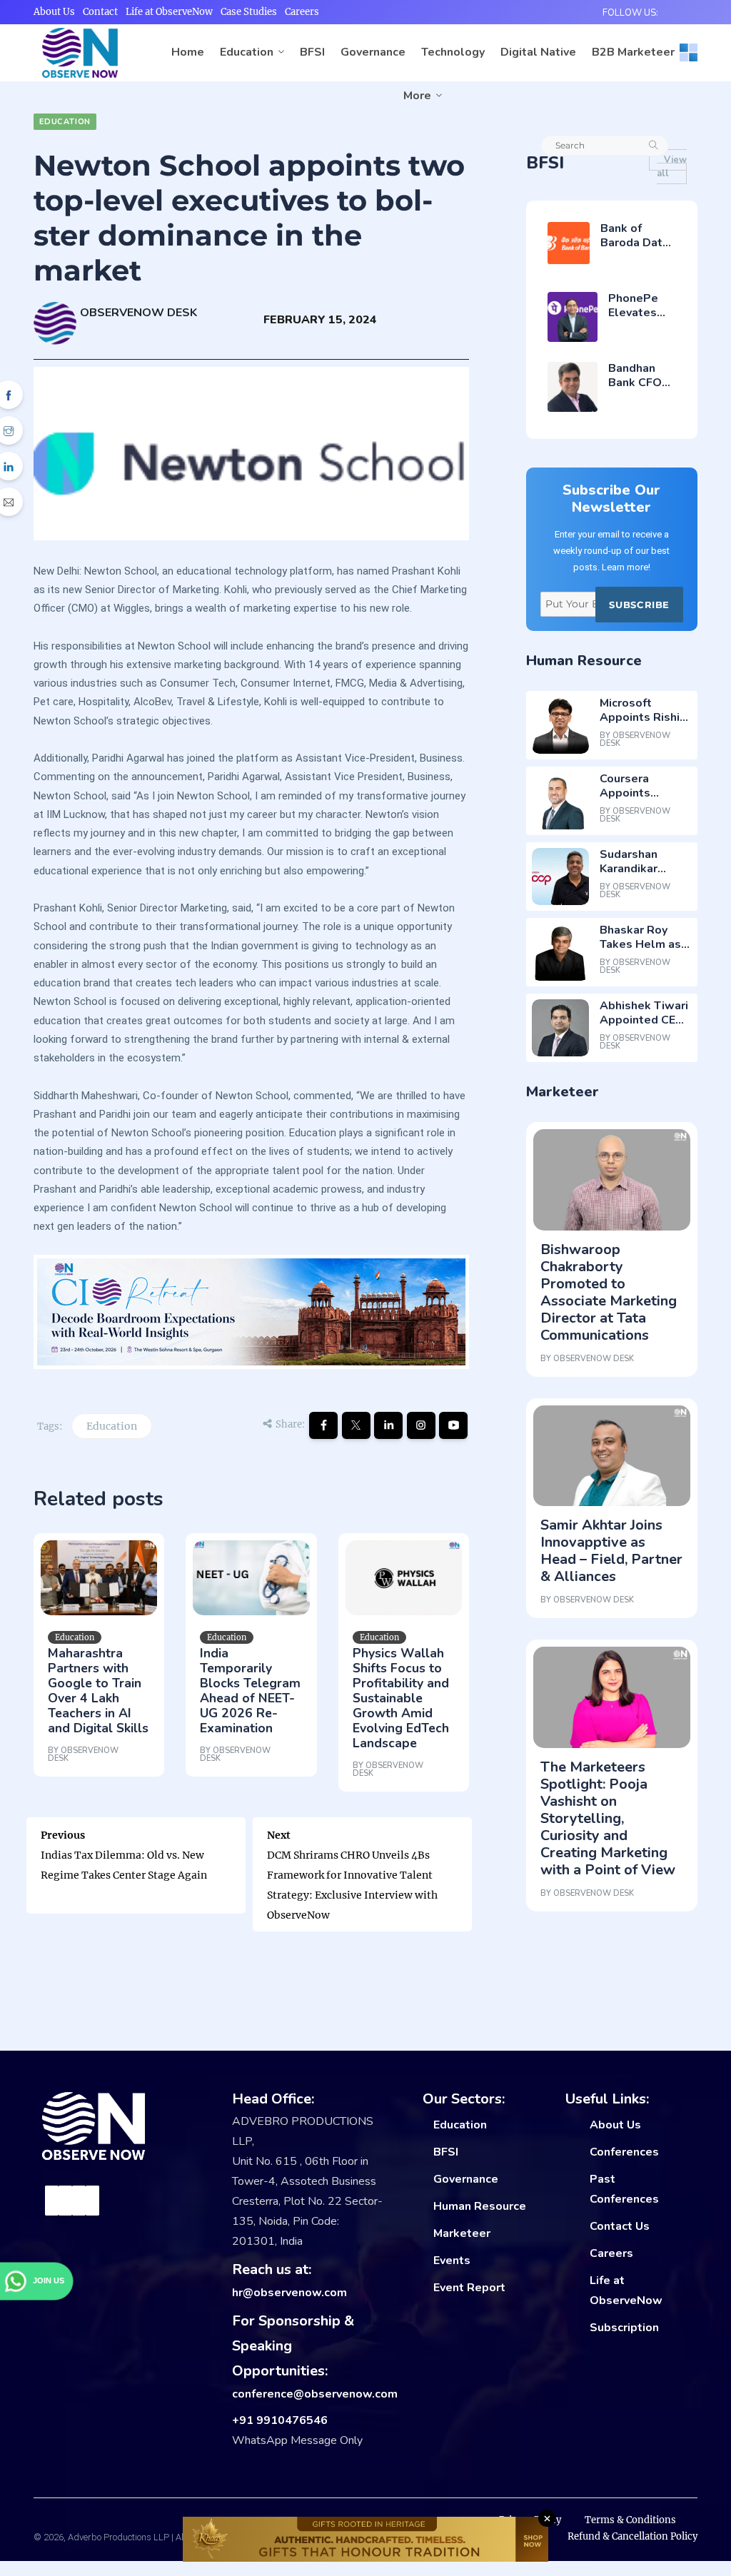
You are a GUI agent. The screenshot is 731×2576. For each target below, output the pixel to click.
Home (188, 52)
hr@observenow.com (289, 2293)
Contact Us (620, 2226)
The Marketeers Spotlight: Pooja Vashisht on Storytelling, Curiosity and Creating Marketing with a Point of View (608, 1818)
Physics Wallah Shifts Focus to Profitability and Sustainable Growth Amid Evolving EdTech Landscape (401, 1698)
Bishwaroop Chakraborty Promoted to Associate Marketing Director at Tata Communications (609, 1292)
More (417, 96)
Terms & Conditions (630, 2520)
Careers (302, 12)
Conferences (624, 2152)
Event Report (469, 2288)
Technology (453, 52)
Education (247, 52)
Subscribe (639, 605)
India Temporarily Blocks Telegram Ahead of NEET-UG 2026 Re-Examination (250, 1691)
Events (452, 2261)
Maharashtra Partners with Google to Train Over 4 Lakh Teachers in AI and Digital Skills (98, 1691)
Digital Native (538, 52)
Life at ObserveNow (169, 12)
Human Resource (480, 2206)
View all (672, 167)
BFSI (312, 52)
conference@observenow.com (315, 2394)
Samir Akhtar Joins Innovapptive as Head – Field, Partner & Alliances (611, 1551)
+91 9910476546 (280, 2420)
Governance (373, 52)
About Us (54, 12)
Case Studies (249, 12)
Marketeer (462, 2233)
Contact (100, 12)
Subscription (624, 2328)
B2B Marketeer (633, 52)
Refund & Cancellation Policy (632, 2536)
